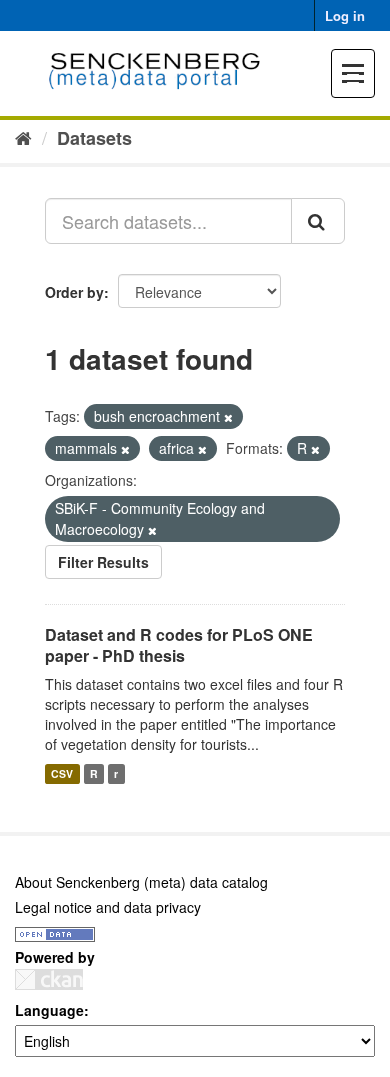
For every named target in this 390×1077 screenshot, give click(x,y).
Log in (345, 15)
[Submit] (318, 221)
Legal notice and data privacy (108, 907)
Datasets (94, 138)
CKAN (49, 979)
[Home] (23, 137)
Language (49, 1010)
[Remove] (228, 417)
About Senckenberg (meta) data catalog (141, 882)
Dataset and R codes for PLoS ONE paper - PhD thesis (179, 645)
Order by (74, 292)
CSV (62, 773)
